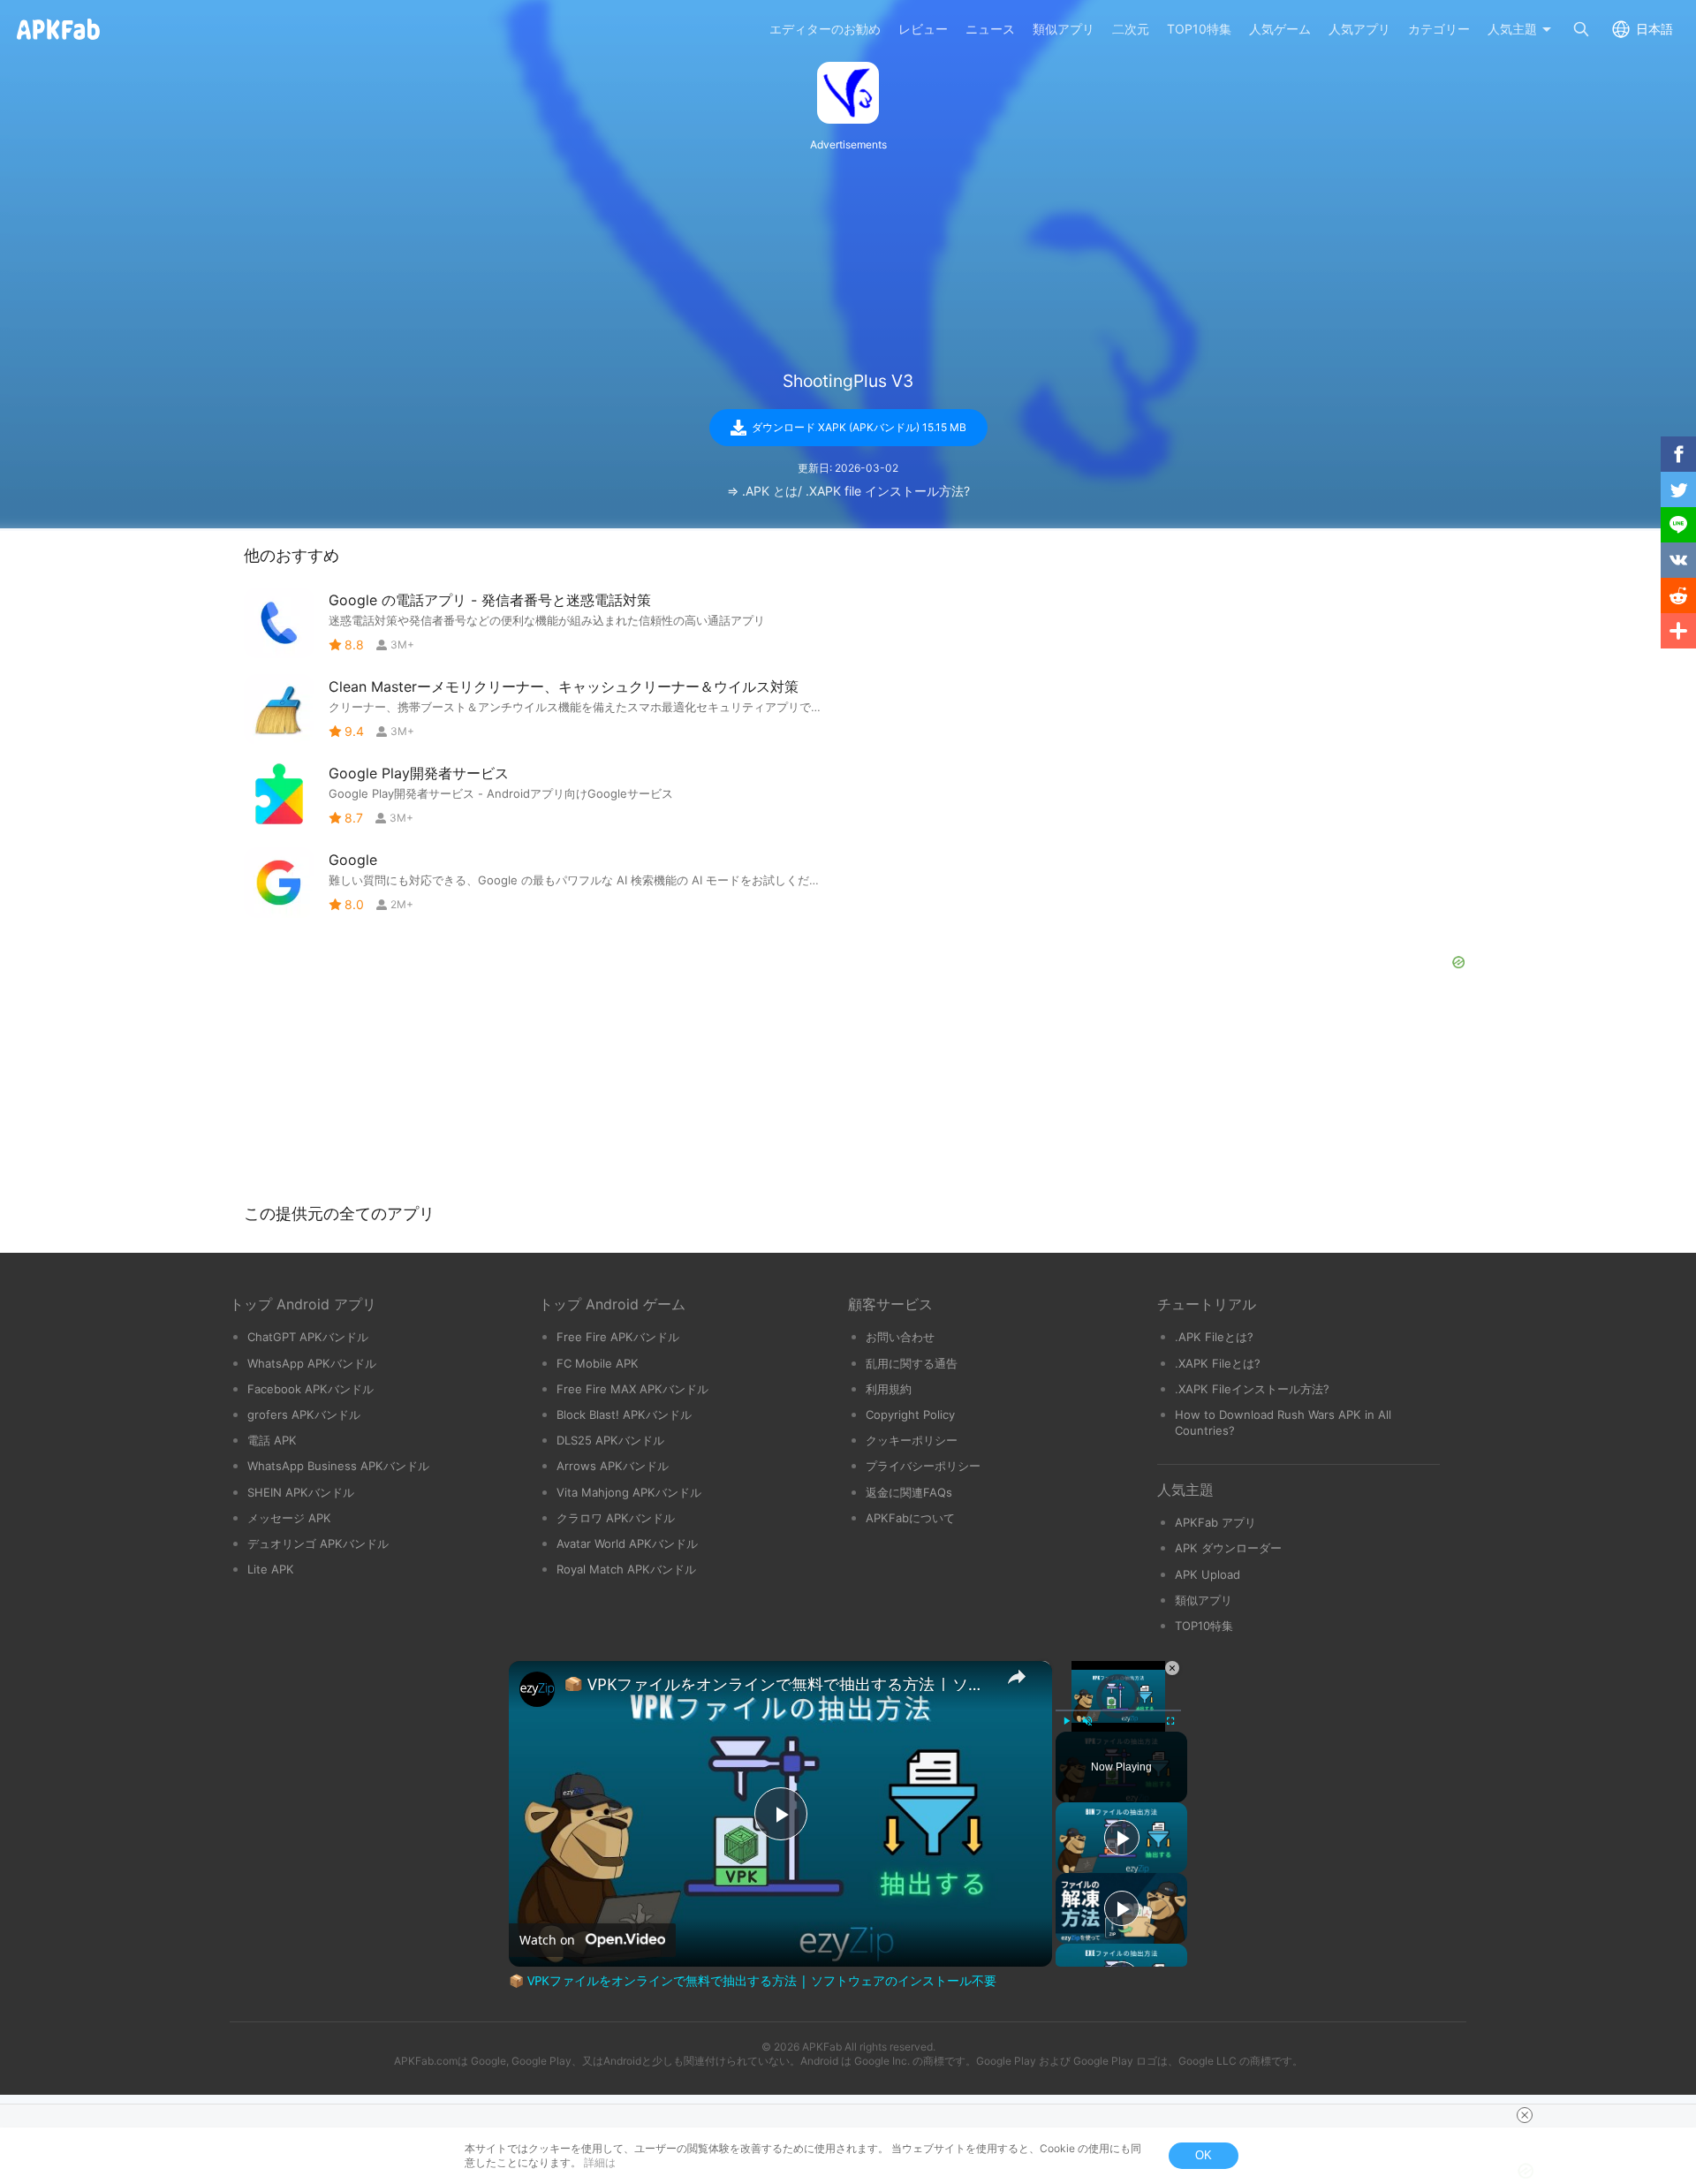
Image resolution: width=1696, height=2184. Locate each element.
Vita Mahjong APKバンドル (629, 1492)
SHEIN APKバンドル (301, 1492)
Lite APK (271, 1569)
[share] (1017, 1677)
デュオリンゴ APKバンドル (318, 1543)
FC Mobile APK (598, 1363)
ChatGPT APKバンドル (308, 1337)
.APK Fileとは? (1214, 1337)
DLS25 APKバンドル (610, 1440)
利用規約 (889, 1389)
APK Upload (1208, 1574)
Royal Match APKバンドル (626, 1569)
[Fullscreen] (1170, 1721)
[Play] (1066, 1721)
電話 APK (272, 1440)
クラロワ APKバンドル (616, 1518)
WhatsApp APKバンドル (312, 1363)
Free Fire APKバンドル (618, 1337)
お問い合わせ (900, 1337)
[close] (1525, 2115)
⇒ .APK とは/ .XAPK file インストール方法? (848, 491)
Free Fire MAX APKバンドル (632, 1389)
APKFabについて (910, 1518)
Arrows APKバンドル (613, 1466)
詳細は (600, 2162)
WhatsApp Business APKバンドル (338, 1466)
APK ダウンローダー (1228, 1548)
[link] (537, 1689)
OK (1204, 2155)
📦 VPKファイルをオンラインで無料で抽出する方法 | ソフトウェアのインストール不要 (778, 1684)
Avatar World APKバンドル (627, 1543)
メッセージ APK (289, 1518)
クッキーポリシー (912, 1440)
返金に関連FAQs (909, 1492)
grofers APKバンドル (304, 1414)
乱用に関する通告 (912, 1363)
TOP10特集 (1204, 1626)
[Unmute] (1087, 1721)
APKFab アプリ (1215, 1522)
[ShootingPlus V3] (848, 93)
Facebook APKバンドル (310, 1389)
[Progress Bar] (1118, 1710)
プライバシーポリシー (923, 1466)
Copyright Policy (910, 1414)
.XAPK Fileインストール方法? (1252, 1389)
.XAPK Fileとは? (1218, 1363)
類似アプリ (1204, 1600)
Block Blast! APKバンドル (624, 1414)
